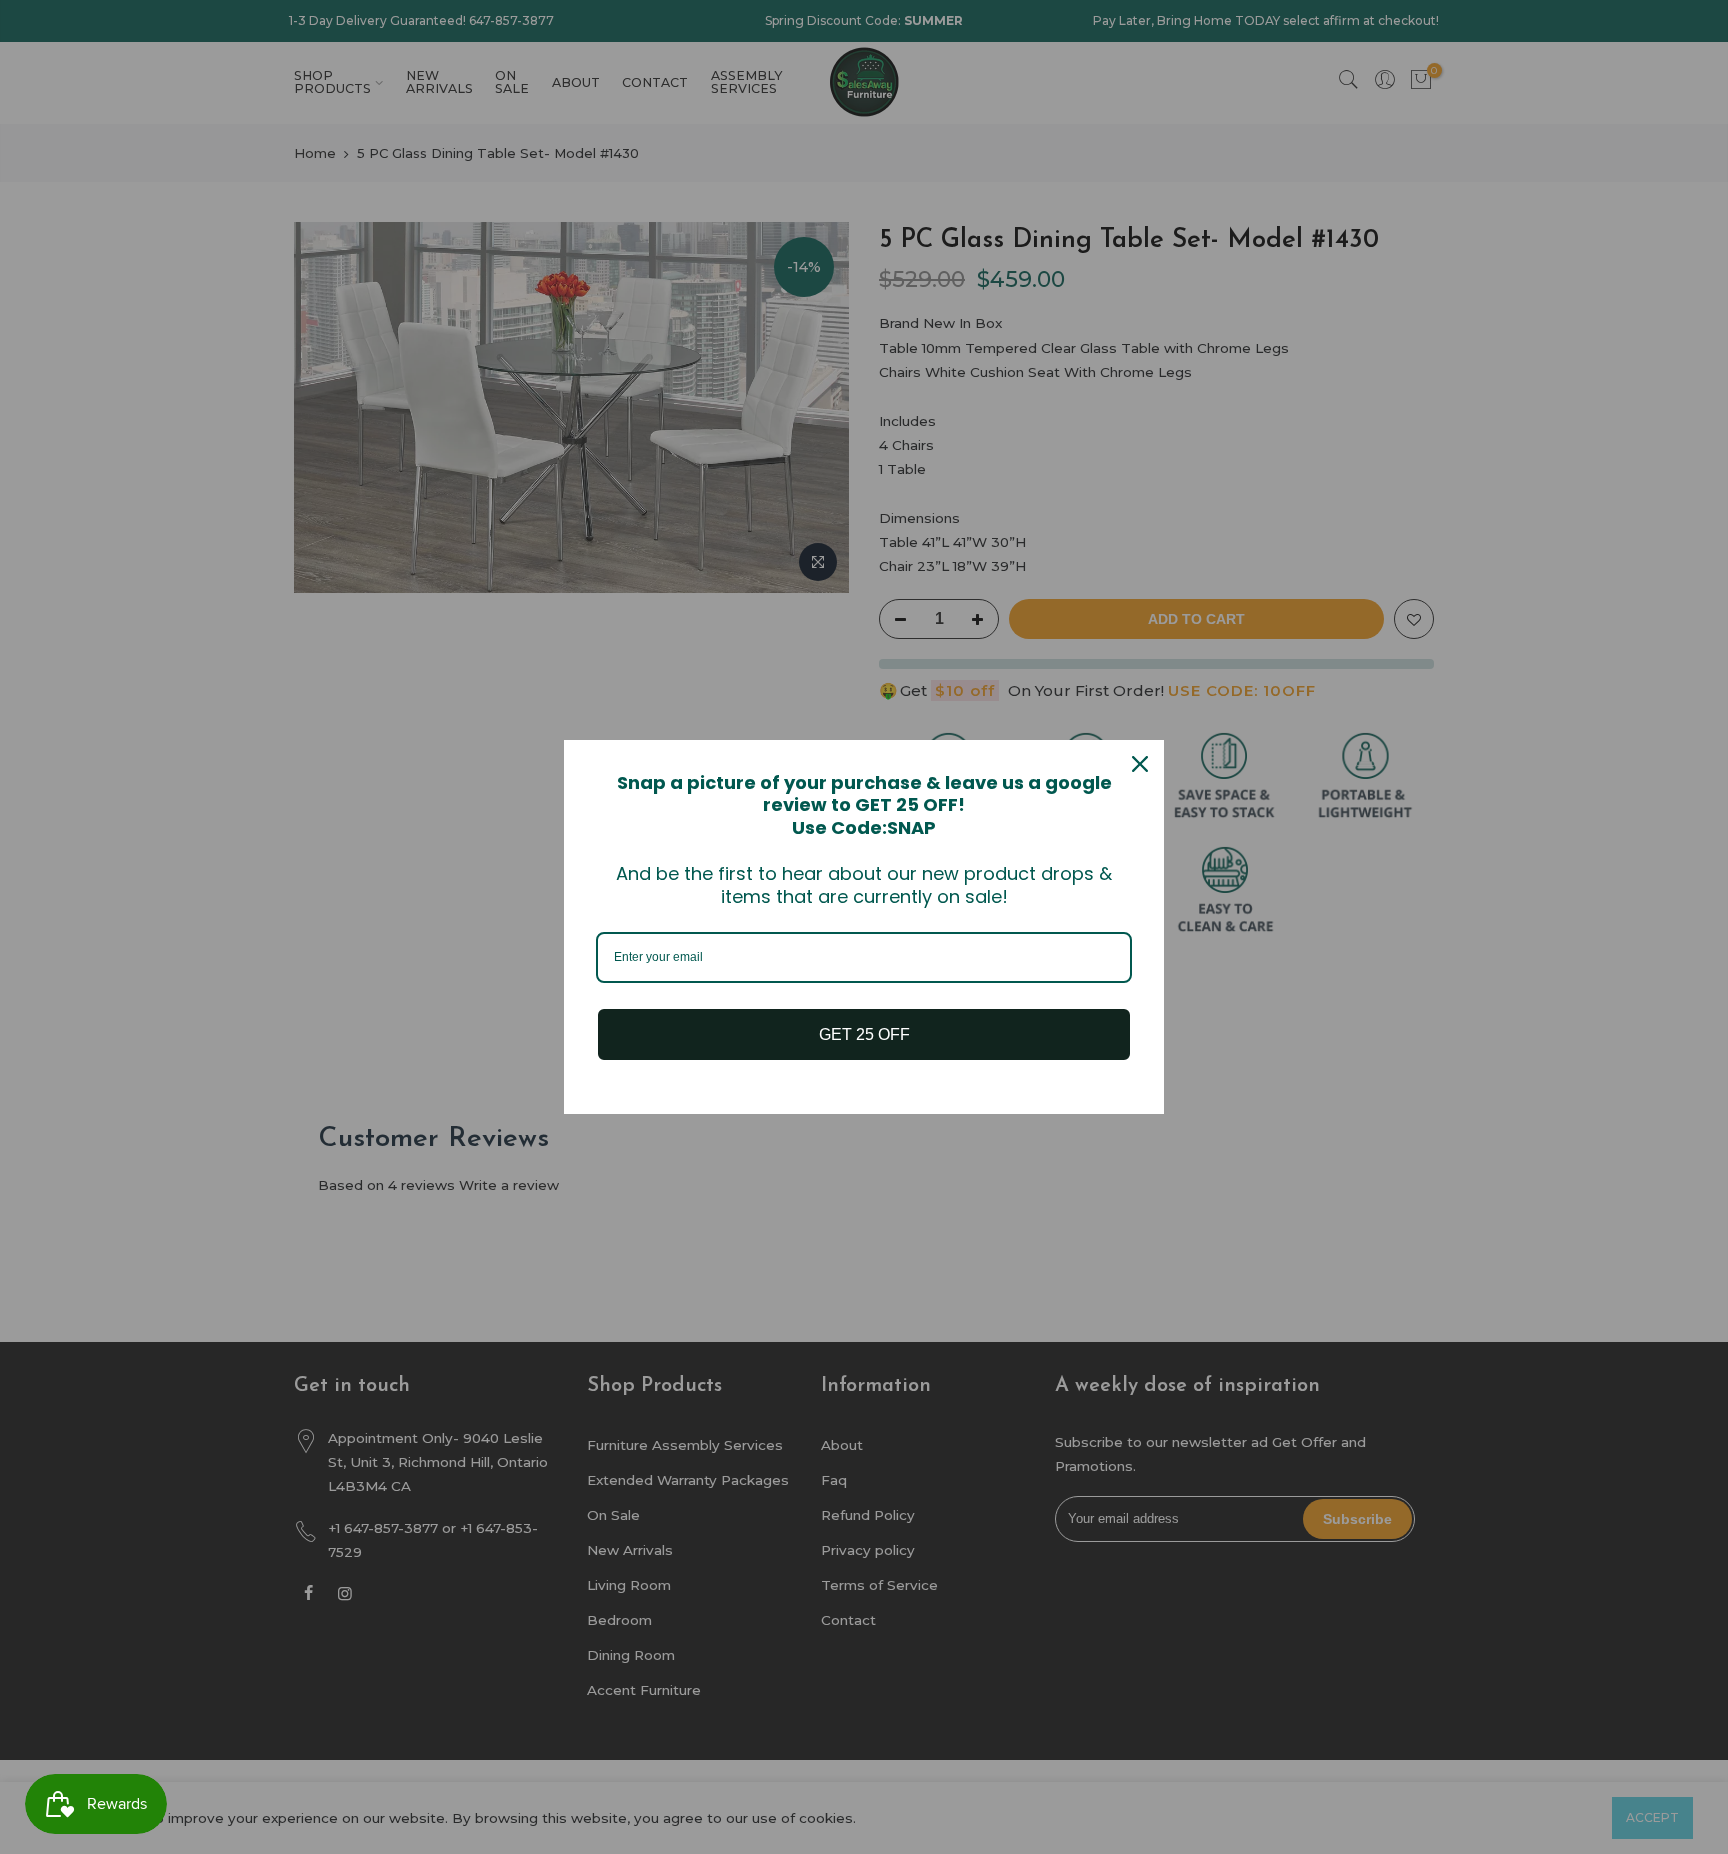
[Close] (1140, 764)
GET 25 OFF (864, 1034)
